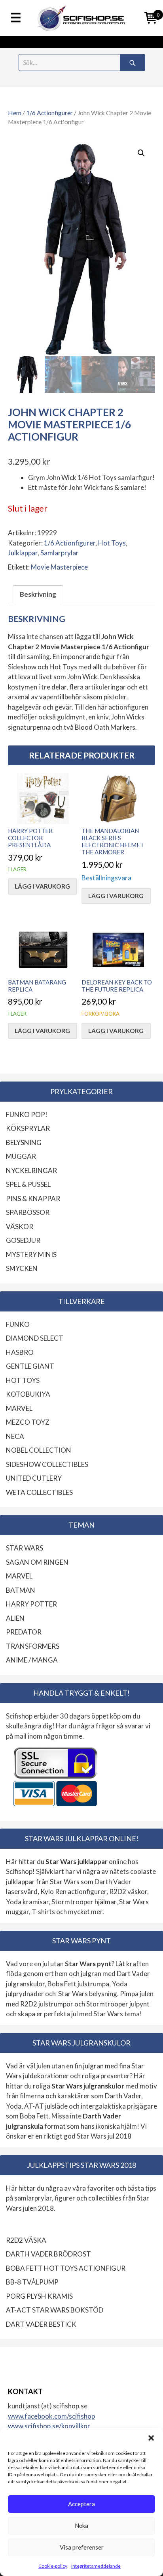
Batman (21, 1590)
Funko (18, 1324)
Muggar (21, 1156)
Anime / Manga (32, 1660)
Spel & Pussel (28, 1184)
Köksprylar (28, 1128)
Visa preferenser (82, 2547)
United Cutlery (34, 1478)
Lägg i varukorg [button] (42, 886)
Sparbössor (28, 1212)
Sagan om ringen (37, 1562)
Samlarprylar (60, 553)
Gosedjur (23, 1240)
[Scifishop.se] (81, 18)
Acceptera (81, 2504)
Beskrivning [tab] (38, 594)
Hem (15, 113)
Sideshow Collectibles (47, 1464)
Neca (15, 1436)
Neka (81, 2526)
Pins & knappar (33, 1198)
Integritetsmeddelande (96, 2566)
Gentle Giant (30, 1366)
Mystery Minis (31, 1254)
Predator (24, 1632)
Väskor (20, 1226)
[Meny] (16, 18)
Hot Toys (112, 543)
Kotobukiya (28, 1394)
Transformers (33, 1646)
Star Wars (25, 1548)
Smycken (22, 1268)
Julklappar (23, 553)
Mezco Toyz (28, 1422)
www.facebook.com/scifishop (51, 2416)
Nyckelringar (31, 1170)
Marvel (19, 1408)
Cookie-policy (53, 2566)
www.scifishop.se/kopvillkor (49, 2426)
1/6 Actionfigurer (49, 113)
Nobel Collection (39, 1450)
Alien (15, 1618)
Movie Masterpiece (59, 567)
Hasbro (20, 1352)
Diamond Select (35, 1338)
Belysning (24, 1142)
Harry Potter (31, 1604)
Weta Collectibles (39, 1492)
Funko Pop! (27, 1114)
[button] (151, 2438)
